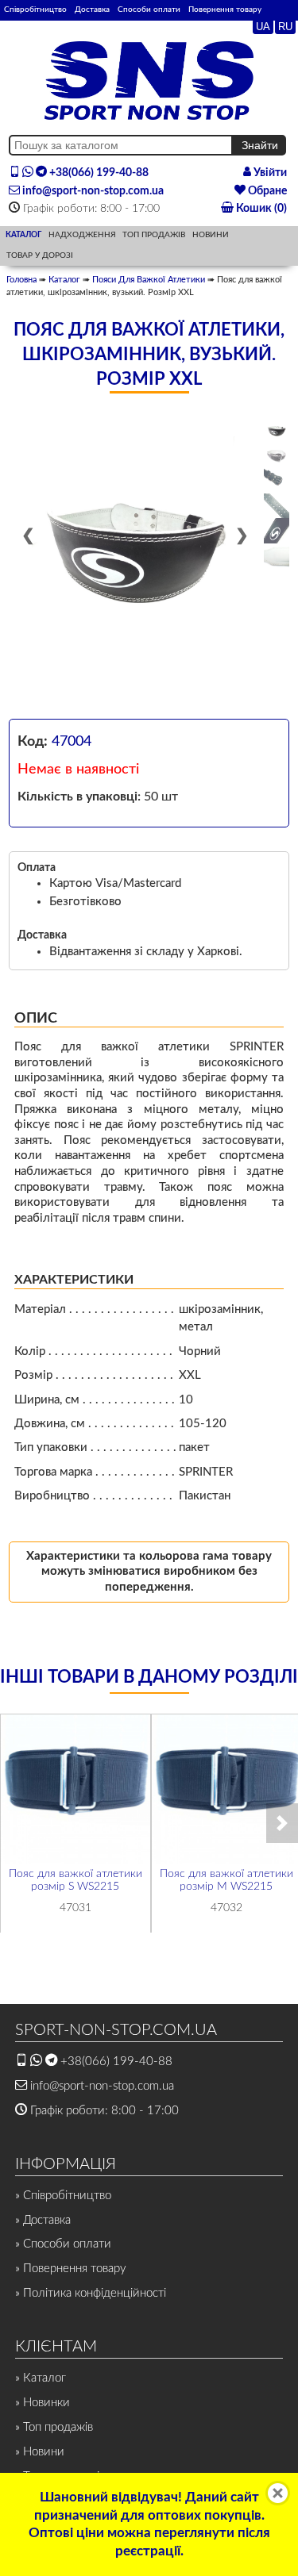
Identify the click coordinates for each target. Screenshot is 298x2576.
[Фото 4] (277, 506)
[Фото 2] (277, 455)
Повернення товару (225, 10)
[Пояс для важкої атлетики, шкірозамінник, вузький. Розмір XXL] (135, 543)
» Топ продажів (54, 2427)
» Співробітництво (63, 2196)
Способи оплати (149, 10)
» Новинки (43, 2403)
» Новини (40, 2452)
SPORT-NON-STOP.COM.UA (116, 2030)
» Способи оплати (63, 2244)
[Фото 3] (277, 481)
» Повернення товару (71, 2269)
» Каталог (41, 2378)
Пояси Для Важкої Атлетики (149, 280)
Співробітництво (35, 10)
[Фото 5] (277, 531)
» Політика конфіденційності (91, 2293)
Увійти (269, 173)
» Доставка (43, 2220)
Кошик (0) (260, 209)
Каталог (64, 280)
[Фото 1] (277, 430)
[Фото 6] (277, 556)
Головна (21, 280)
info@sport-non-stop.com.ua (92, 191)
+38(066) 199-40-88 (98, 173)
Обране (266, 191)
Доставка (92, 10)
